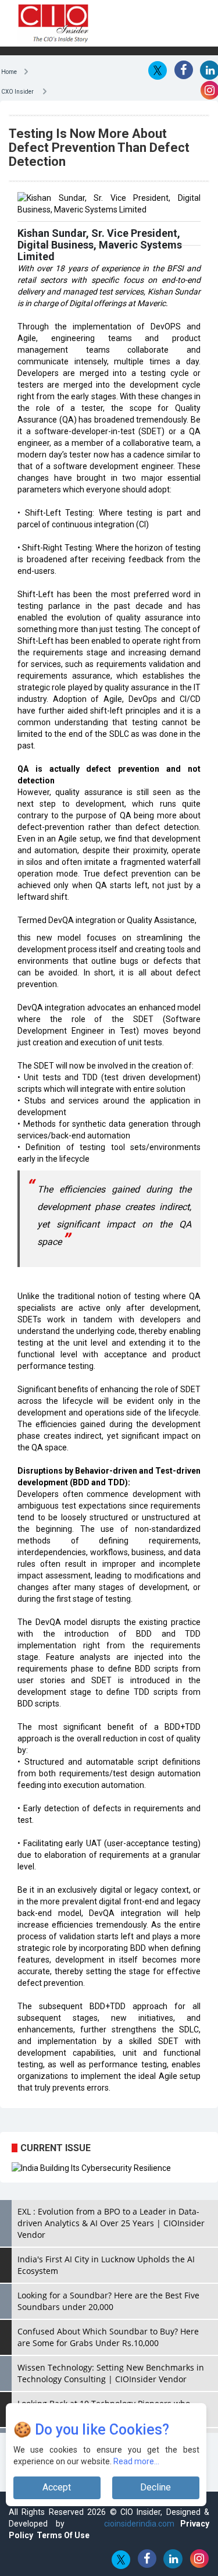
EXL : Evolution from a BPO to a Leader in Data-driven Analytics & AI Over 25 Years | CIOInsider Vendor (111, 2235)
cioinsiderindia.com (135, 2535)
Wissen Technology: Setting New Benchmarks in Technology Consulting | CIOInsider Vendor (111, 2385)
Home (12, 71)
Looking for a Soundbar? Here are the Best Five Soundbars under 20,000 (108, 2313)
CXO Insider (22, 91)
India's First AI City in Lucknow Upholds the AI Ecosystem (106, 2277)
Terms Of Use (63, 2547)
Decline (156, 2487)
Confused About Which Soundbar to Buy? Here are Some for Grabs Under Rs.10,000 (108, 2349)
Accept (57, 2487)
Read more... (136, 2461)
